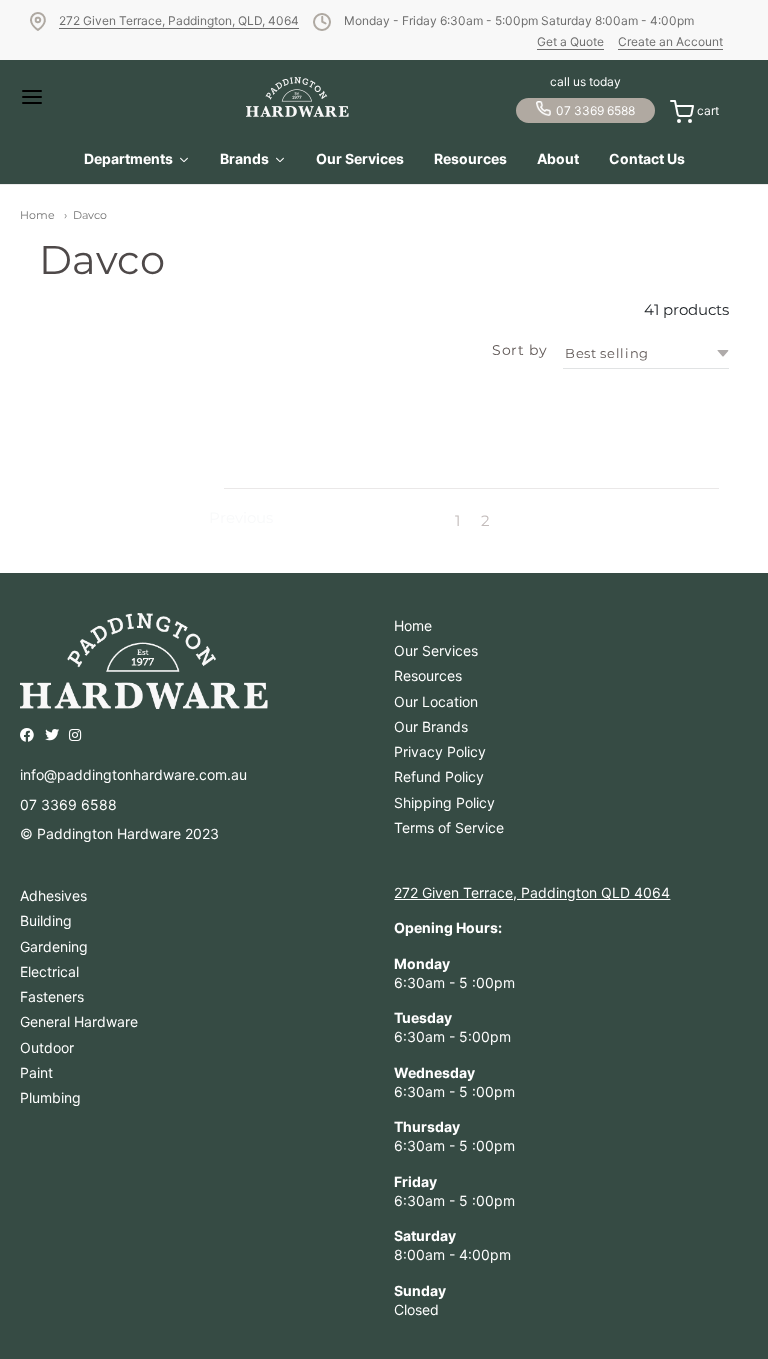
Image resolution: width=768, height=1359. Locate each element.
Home (37, 215)
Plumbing (50, 1097)
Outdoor (47, 1047)
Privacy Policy (440, 751)
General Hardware (79, 1021)
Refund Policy (439, 776)
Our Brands (431, 726)
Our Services (436, 650)
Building (46, 920)
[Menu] (49, 97)
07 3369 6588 (595, 110)
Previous (241, 518)
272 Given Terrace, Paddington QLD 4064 (532, 892)
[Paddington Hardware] (297, 97)
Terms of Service (449, 827)
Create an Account (670, 41)
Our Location (436, 701)
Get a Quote (570, 41)
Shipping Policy (444, 802)
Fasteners (52, 996)
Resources (428, 675)
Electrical (49, 971)
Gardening (54, 946)
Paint (36, 1072)
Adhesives (53, 895)
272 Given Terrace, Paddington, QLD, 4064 (179, 20)
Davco (90, 215)
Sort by (519, 350)
